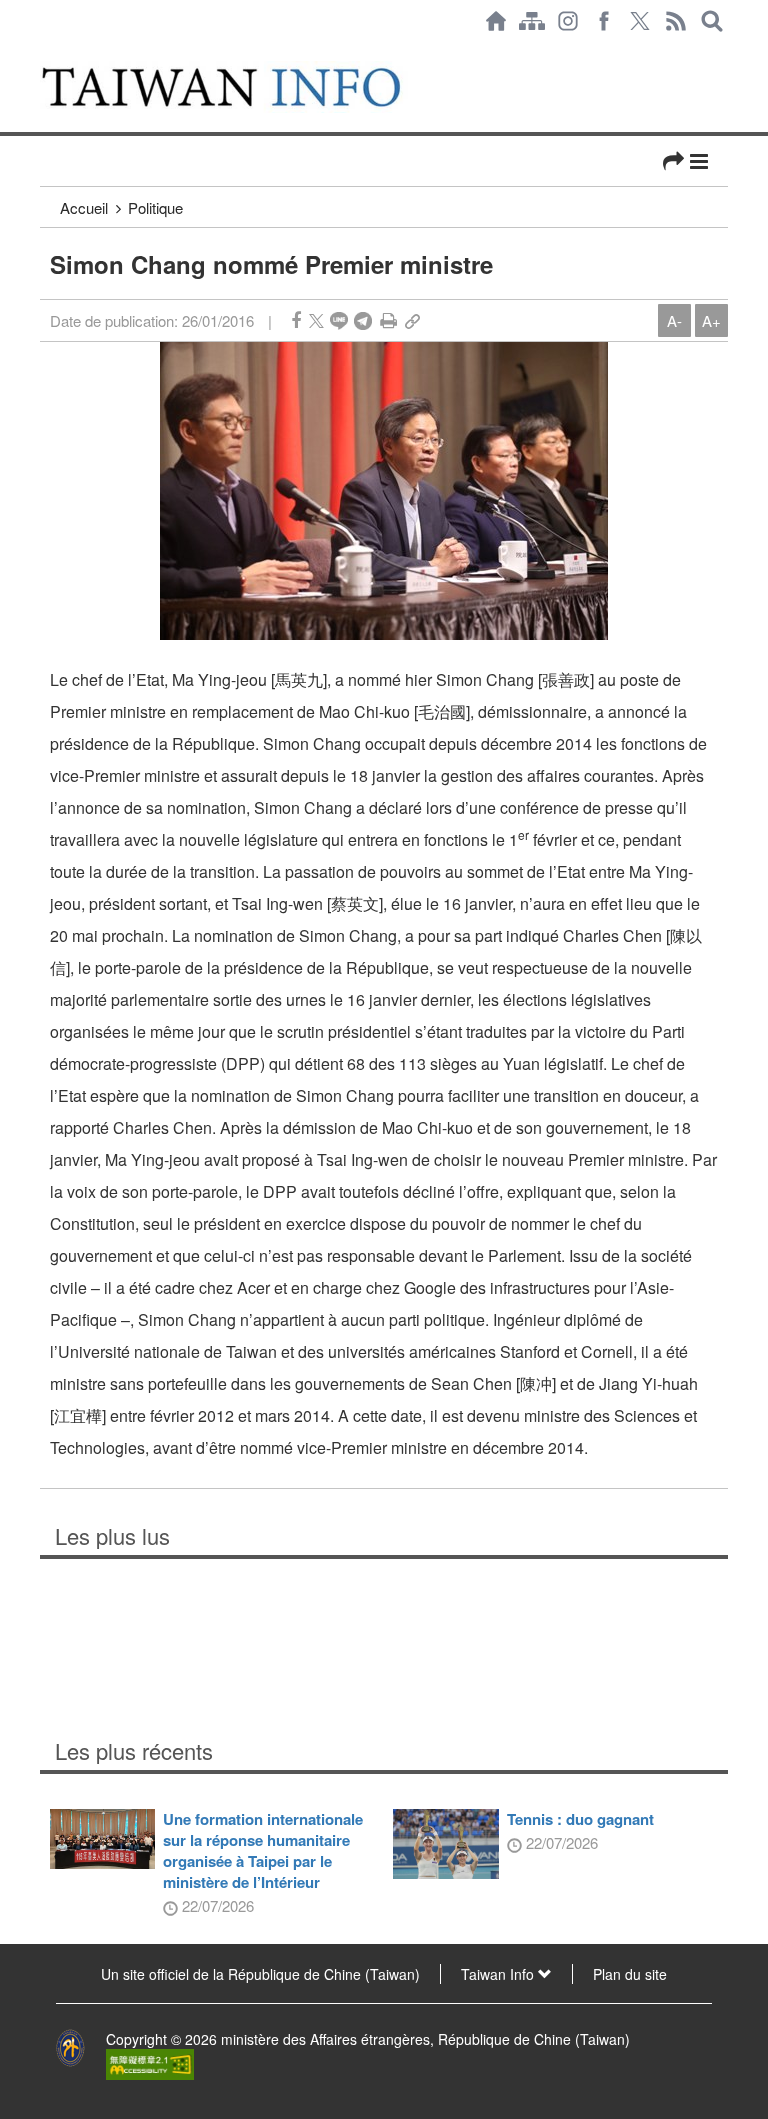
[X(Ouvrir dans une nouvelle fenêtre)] (640, 21)
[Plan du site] (532, 21)
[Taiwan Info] (243, 87)
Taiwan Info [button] (499, 1974)
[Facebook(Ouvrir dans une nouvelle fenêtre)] (604, 21)
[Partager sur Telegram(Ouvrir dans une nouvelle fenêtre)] (363, 320)
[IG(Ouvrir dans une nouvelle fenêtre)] (568, 21)
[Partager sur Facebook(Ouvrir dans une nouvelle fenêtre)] (296, 320)
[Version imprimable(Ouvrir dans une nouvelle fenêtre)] (388, 320)
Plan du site (630, 1974)
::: (46, 52)
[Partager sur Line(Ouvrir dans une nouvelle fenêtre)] (339, 320)
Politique (155, 207)
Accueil (84, 207)
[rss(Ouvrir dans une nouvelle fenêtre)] (676, 21)
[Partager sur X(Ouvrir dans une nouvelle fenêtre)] (316, 320)
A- (674, 320)
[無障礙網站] (150, 2063)
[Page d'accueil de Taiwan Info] (496, 21)
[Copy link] (412, 320)
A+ (711, 320)
